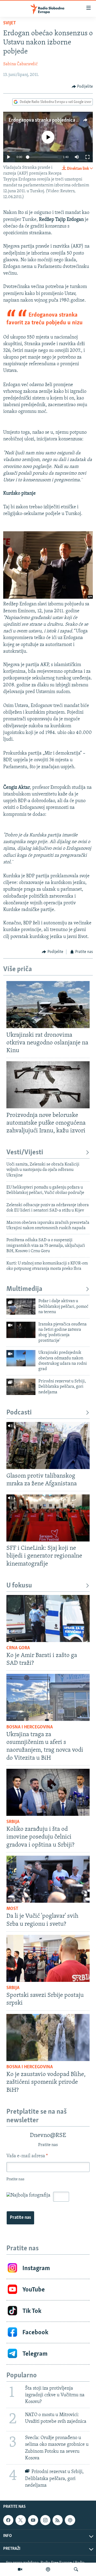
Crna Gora (18, 1648)
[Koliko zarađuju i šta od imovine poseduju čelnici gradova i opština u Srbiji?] (48, 1792)
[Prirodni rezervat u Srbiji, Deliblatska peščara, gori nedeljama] (21, 1387)
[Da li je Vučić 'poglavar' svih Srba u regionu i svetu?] (48, 1879)
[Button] (82, 87)
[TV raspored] (70, 2520)
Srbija (13, 1822)
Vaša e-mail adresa (27, 2156)
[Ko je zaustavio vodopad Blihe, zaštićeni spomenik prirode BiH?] (48, 2037)
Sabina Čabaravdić (20, 64)
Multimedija (24, 1289)
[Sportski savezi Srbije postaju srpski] (48, 1958)
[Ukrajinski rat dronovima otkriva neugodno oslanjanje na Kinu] (48, 1005)
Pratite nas (20, 2218)
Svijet (10, 23)
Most (12, 1909)
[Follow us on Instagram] (45, 2520)
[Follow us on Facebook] (8, 2520)
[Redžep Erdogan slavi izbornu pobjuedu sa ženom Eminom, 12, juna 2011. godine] (48, 598)
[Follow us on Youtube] (33, 2520)
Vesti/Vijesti (25, 1153)
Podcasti (19, 1413)
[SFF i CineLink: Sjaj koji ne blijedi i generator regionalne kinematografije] (48, 1518)
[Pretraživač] (76, 2569)
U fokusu (19, 1586)
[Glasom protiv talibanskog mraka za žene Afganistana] (48, 1445)
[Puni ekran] (87, 157)
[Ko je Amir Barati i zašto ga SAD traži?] (48, 1618)
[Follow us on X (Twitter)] (21, 2520)
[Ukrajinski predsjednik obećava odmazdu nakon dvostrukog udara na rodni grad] (21, 1358)
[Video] (20, 2569)
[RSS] (58, 2520)
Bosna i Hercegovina (30, 1727)
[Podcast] (48, 2569)
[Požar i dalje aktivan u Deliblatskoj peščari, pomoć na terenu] (21, 1307)
